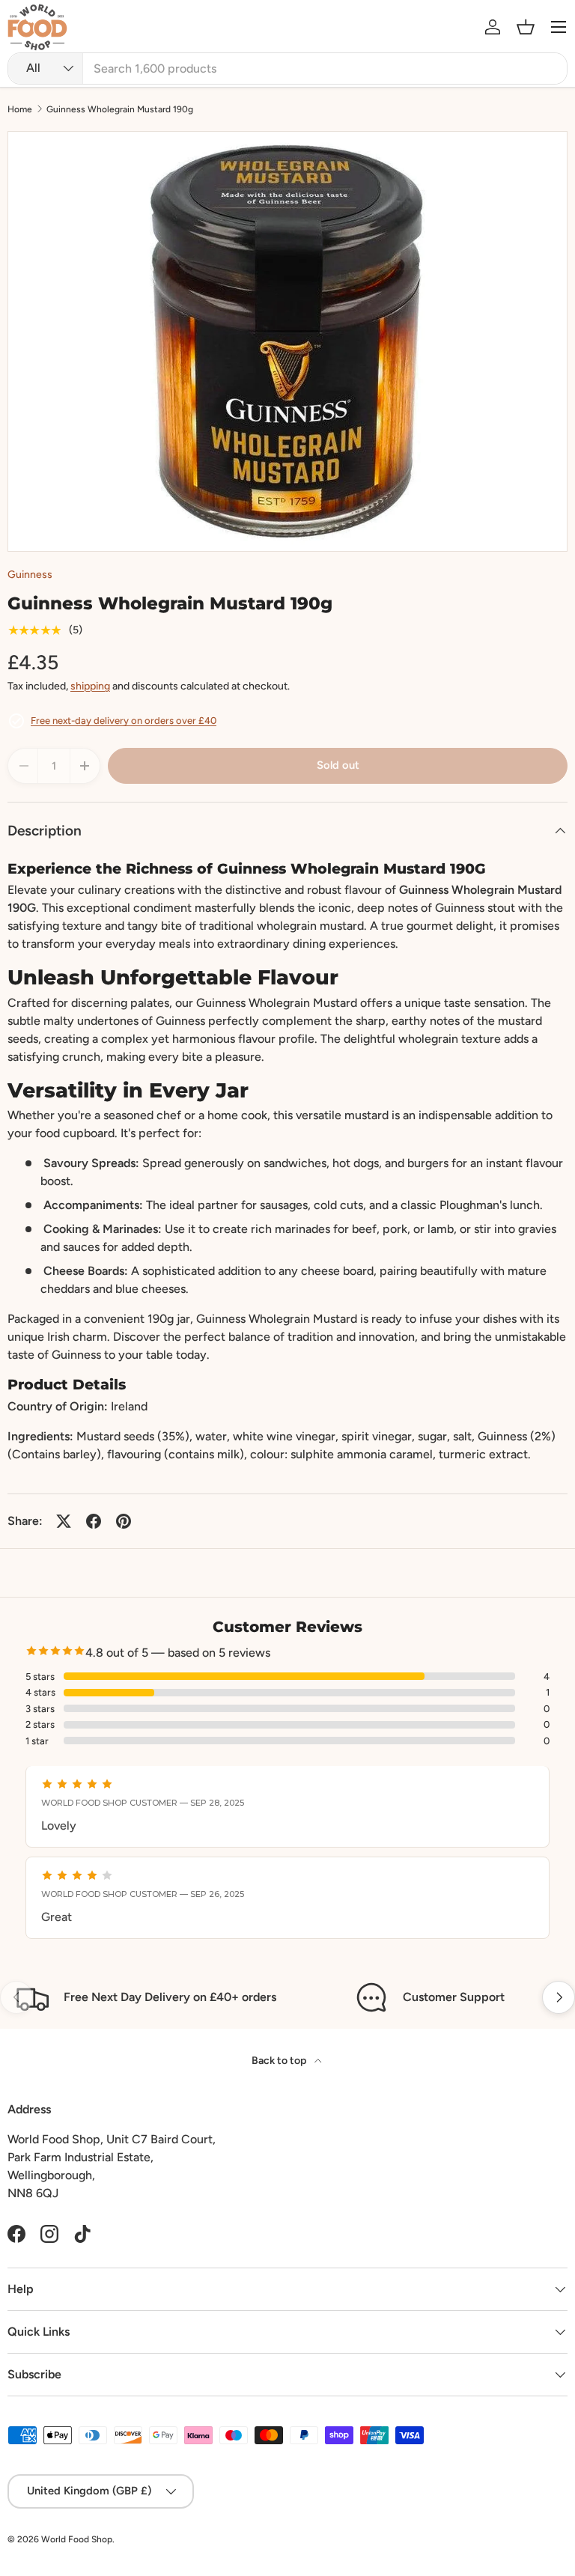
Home (20, 109)
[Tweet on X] (64, 1521)
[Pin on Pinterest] (124, 1521)
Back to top (280, 2061)
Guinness (30, 575)
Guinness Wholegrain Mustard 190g (120, 109)
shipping (90, 686)
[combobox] (287, 68)
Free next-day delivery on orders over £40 (124, 721)
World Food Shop (77, 2539)
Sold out (338, 765)
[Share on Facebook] (94, 1521)
